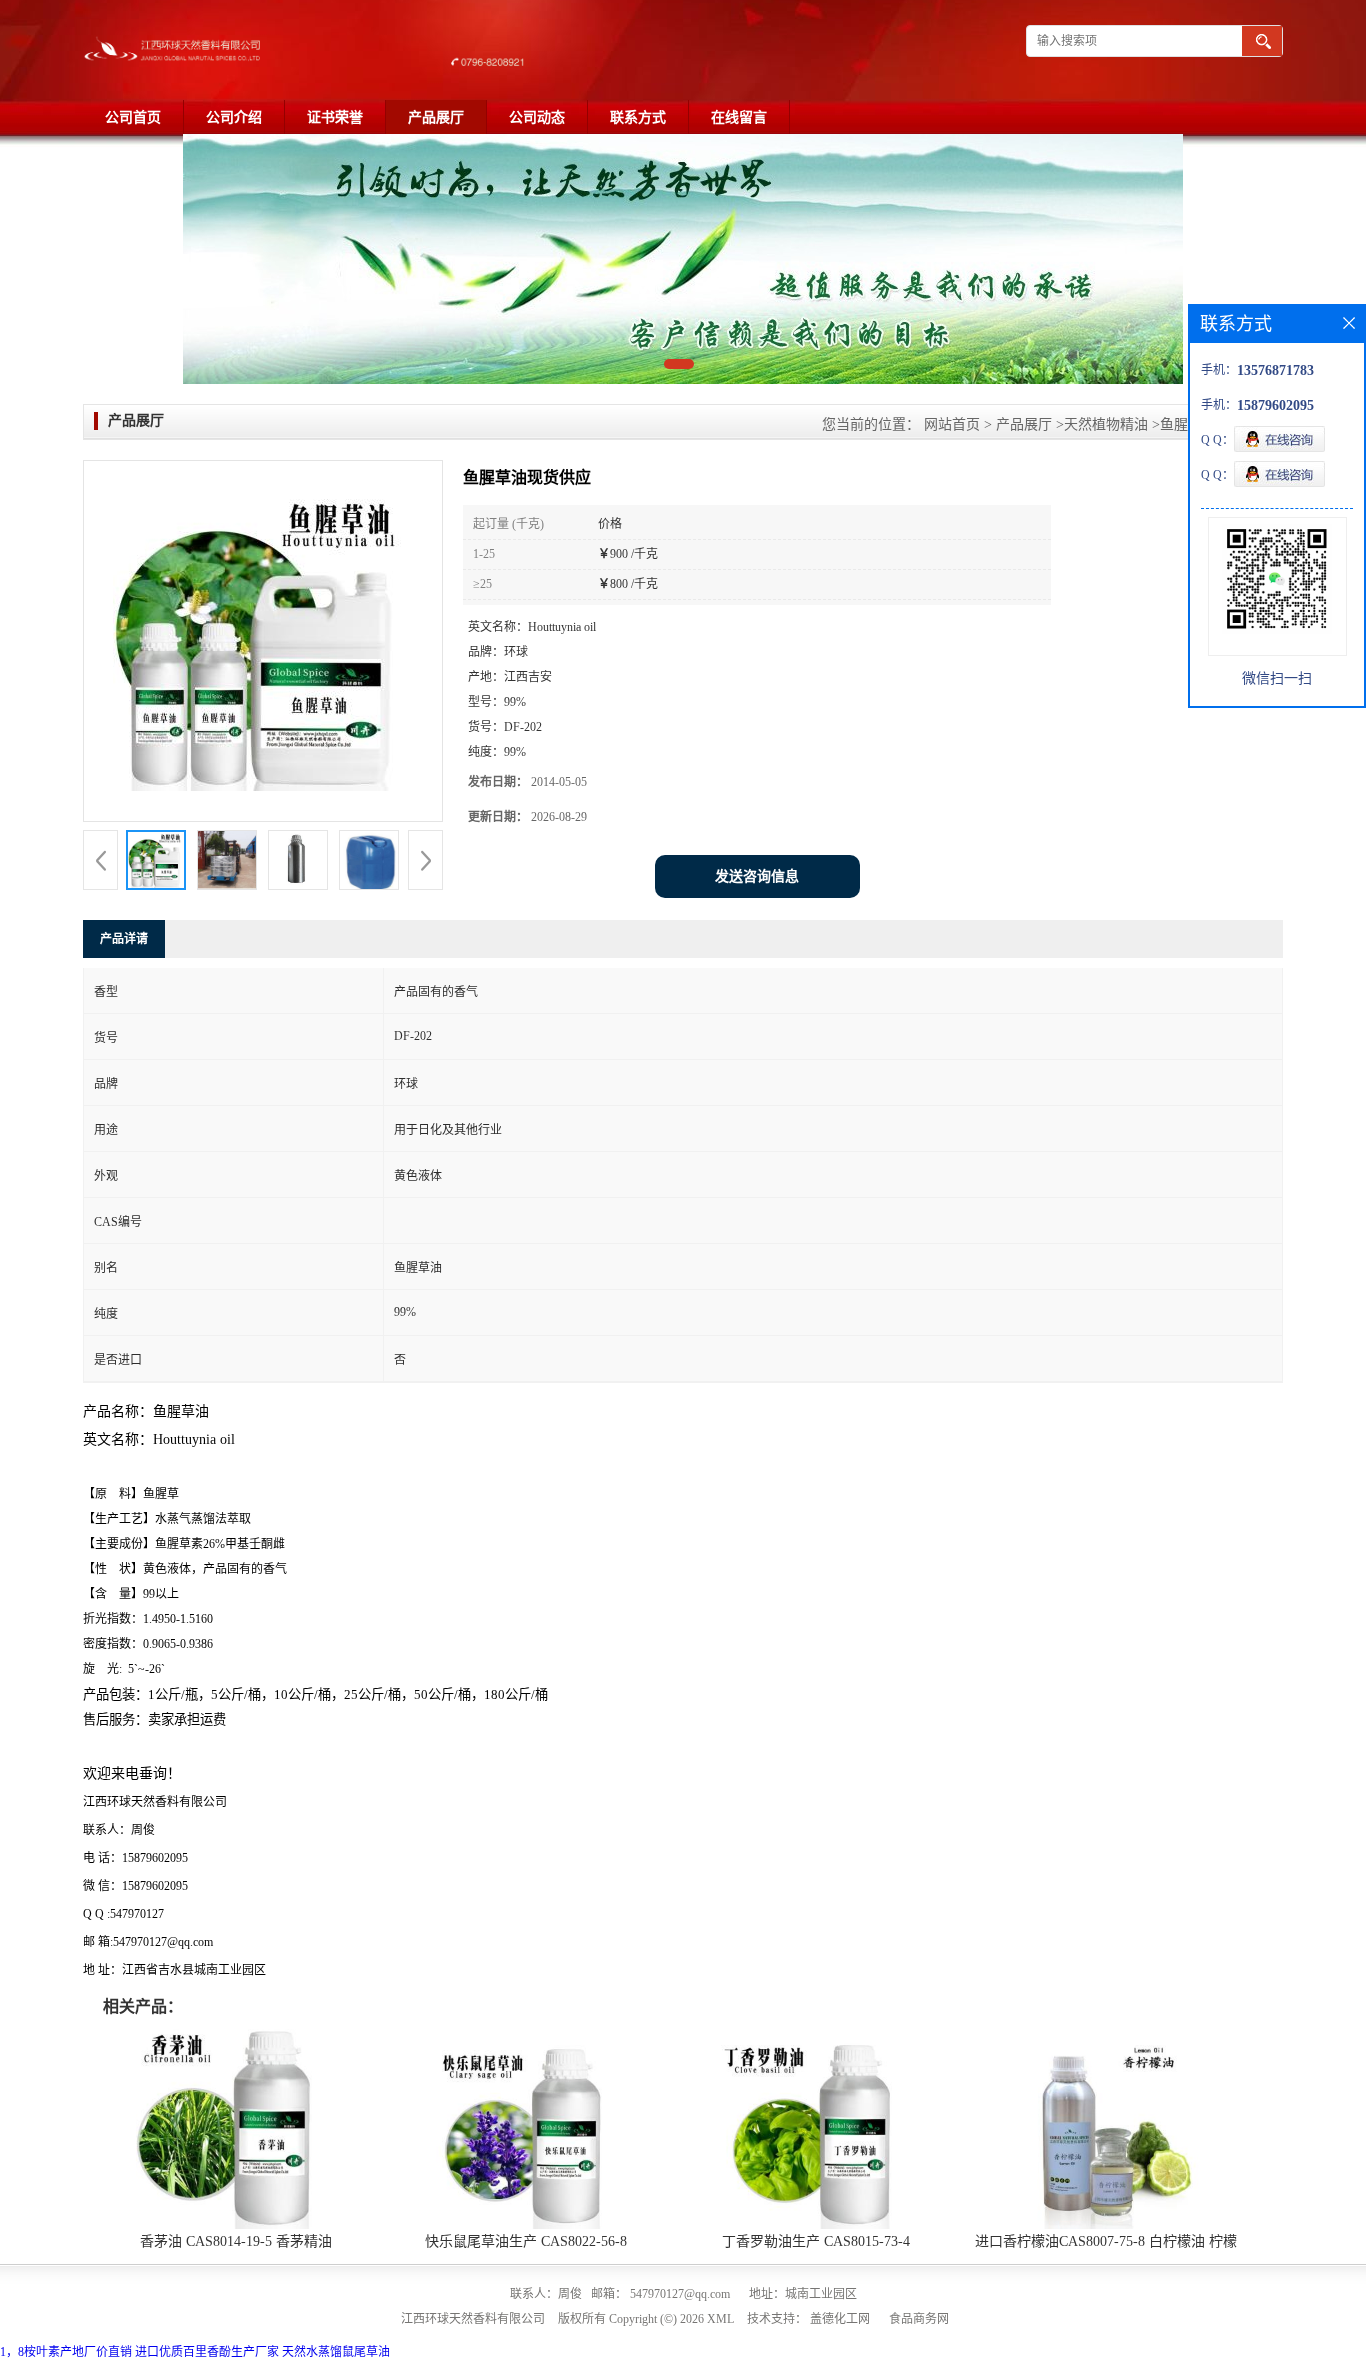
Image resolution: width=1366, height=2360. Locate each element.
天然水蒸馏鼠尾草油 (336, 2352)
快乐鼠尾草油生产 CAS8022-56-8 (526, 2241)
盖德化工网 (840, 2319)
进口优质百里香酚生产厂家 (207, 2352)
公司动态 (537, 117)
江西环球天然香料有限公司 (473, 2319)
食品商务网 (919, 2319)
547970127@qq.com (680, 2294)
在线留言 (739, 117)
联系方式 (638, 117)
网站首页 (952, 424)
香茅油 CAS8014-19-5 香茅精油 (236, 2241)
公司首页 (133, 117)
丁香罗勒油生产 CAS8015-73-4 (816, 2241)
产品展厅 (436, 117)
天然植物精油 (1106, 424)
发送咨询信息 (757, 876)
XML (720, 2319)
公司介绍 (234, 117)
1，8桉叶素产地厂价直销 (66, 2352)
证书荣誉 (335, 117)
